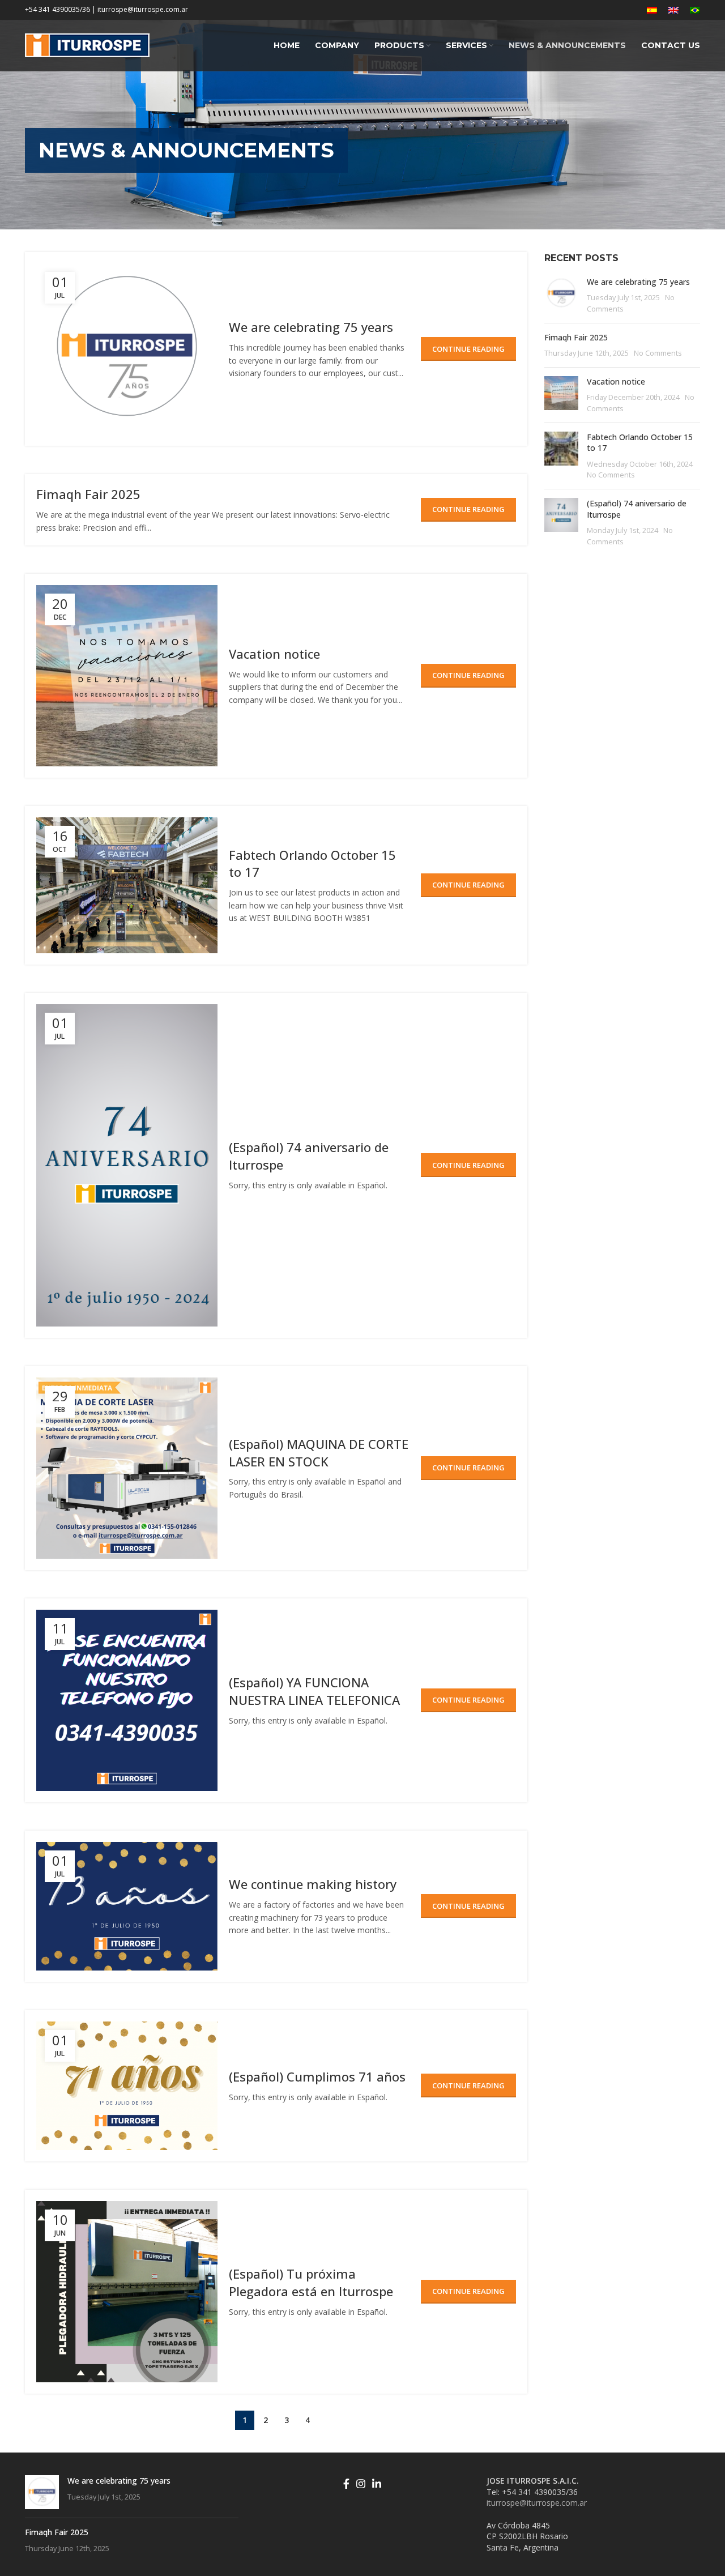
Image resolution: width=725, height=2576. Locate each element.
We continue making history (313, 1884)
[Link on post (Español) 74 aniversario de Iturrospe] (127, 1165)
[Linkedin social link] (377, 2484)
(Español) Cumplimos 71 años (317, 2076)
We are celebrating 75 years (311, 327)
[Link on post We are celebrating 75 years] (127, 349)
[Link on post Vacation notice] (127, 676)
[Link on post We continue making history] (127, 1906)
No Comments (658, 353)
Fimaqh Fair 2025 (88, 494)
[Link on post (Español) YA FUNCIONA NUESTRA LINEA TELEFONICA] (127, 1700)
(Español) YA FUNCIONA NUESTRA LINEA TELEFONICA (314, 1691)
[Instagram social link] (361, 2484)
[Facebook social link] (346, 2484)
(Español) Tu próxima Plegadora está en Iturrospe (311, 2282)
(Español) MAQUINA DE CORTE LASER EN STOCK (319, 1453)
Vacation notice (274, 654)
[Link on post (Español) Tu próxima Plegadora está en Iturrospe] (127, 2292)
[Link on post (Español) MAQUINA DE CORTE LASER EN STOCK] (127, 1468)
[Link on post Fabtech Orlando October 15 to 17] (127, 885)
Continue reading (468, 349)
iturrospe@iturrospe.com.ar (537, 2503)
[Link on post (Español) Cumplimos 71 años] (127, 2086)
